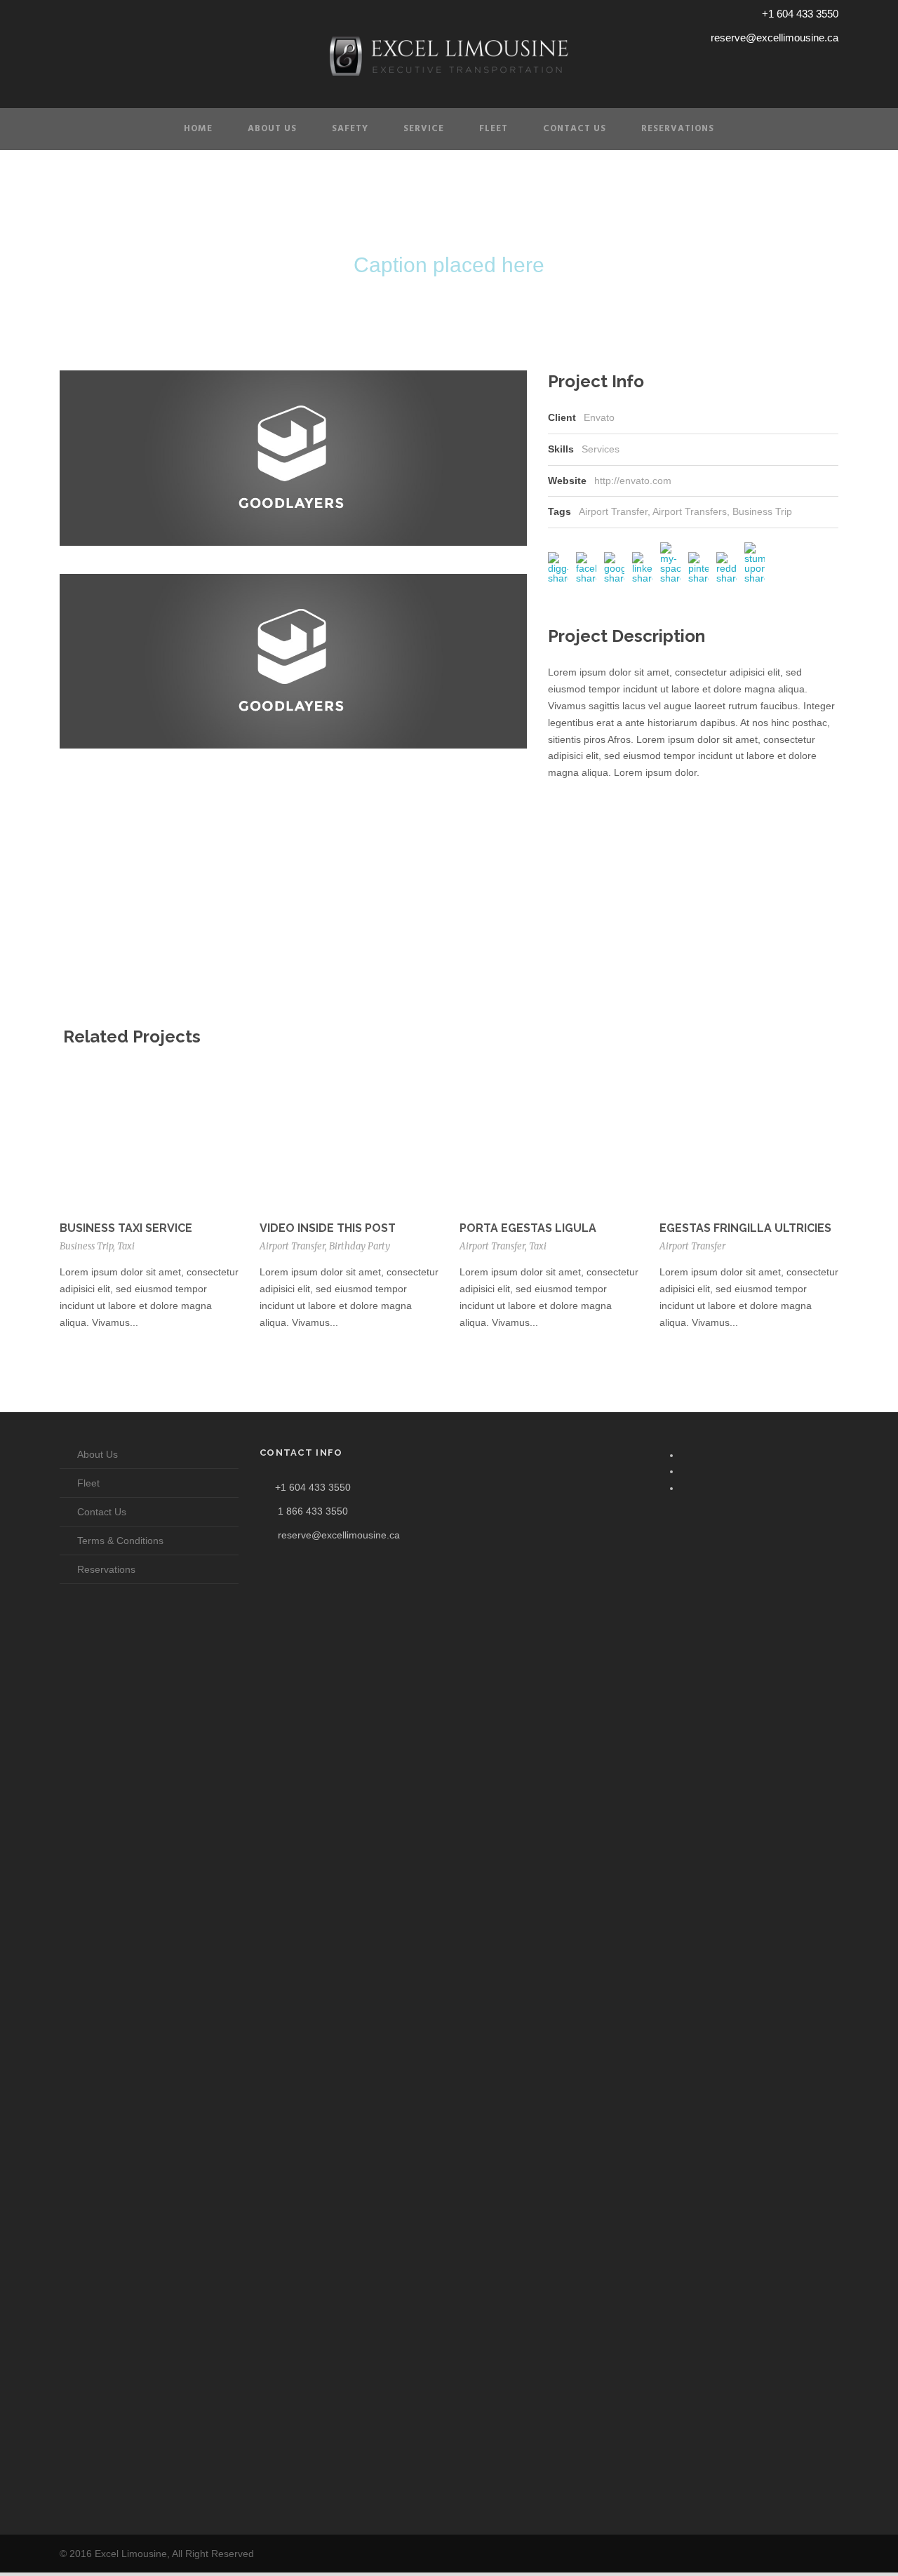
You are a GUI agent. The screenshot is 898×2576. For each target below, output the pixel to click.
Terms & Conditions (120, 1541)
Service (424, 129)
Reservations (678, 129)
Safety (350, 129)
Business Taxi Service (126, 1228)
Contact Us (575, 129)
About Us (272, 129)
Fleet (494, 129)
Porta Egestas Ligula (528, 1228)
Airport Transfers (690, 511)
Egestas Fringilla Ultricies (745, 1228)
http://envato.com (633, 481)
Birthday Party (360, 1246)
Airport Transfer (613, 511)
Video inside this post (328, 1228)
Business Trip (762, 511)
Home (198, 129)
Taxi (126, 1246)
